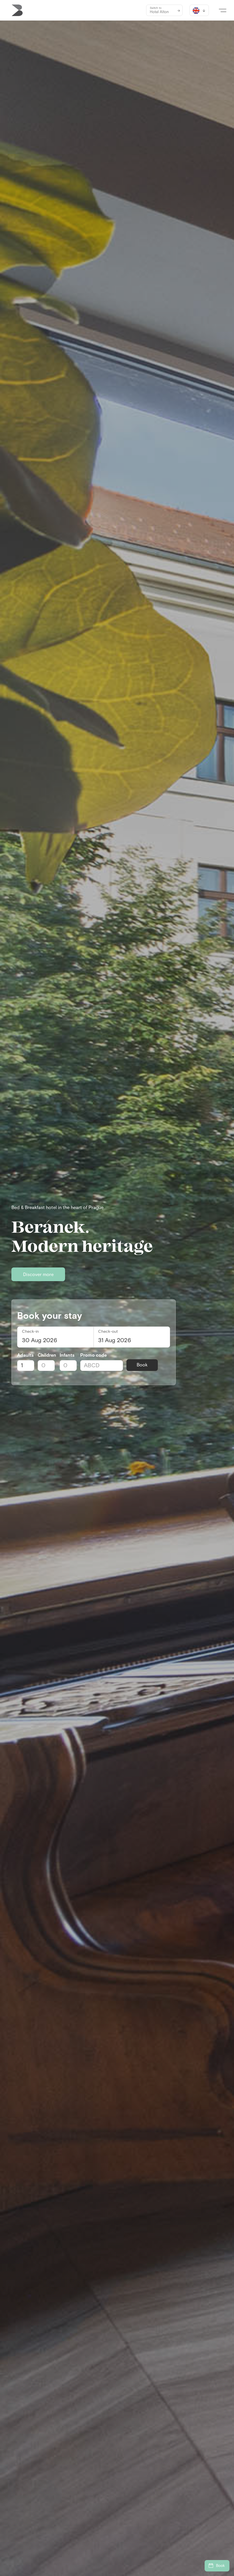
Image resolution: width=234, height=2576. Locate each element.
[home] (17, 10)
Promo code (93, 1355)
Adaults (25, 1355)
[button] (223, 10)
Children (47, 1355)
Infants (67, 1355)
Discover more (38, 1275)
